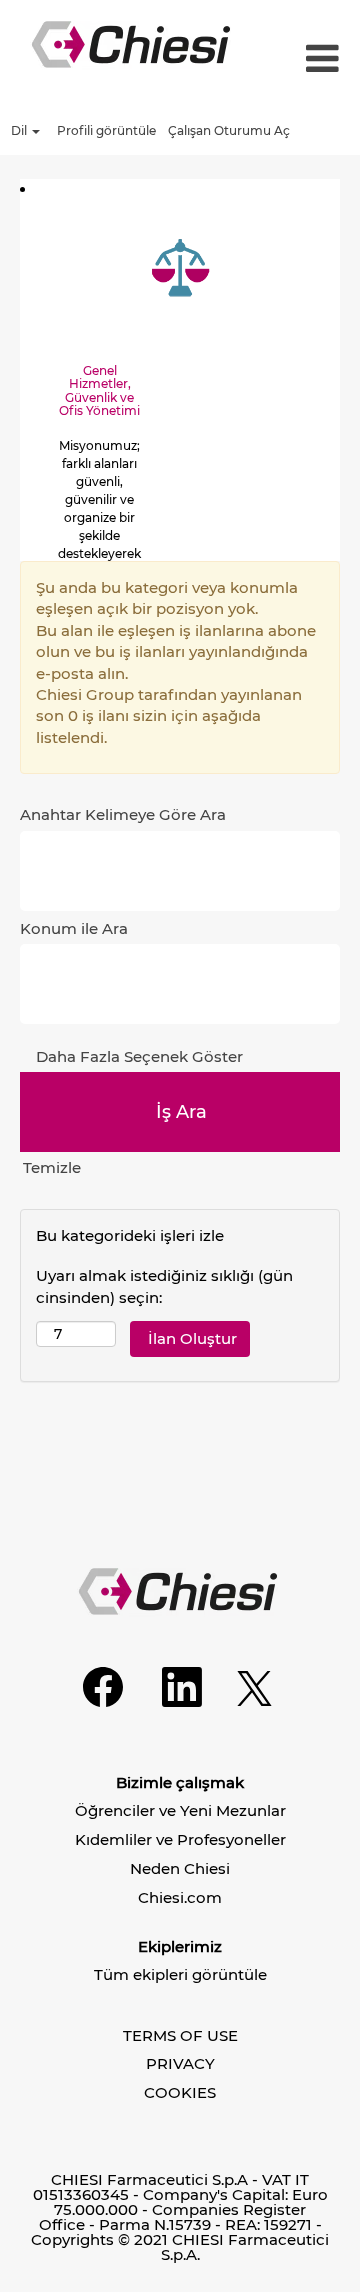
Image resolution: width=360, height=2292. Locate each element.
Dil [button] (20, 130)
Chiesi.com (180, 1897)
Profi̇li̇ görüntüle (106, 130)
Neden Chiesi (180, 1868)
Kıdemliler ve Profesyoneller (180, 1839)
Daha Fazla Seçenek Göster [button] (139, 1056)
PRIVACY (180, 2063)
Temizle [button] (52, 1167)
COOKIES (180, 2092)
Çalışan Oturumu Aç (229, 130)
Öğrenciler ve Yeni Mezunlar (180, 1810)
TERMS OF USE (180, 2035)
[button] (320, 59)
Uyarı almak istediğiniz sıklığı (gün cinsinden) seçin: (164, 1286)
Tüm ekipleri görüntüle (180, 1974)
